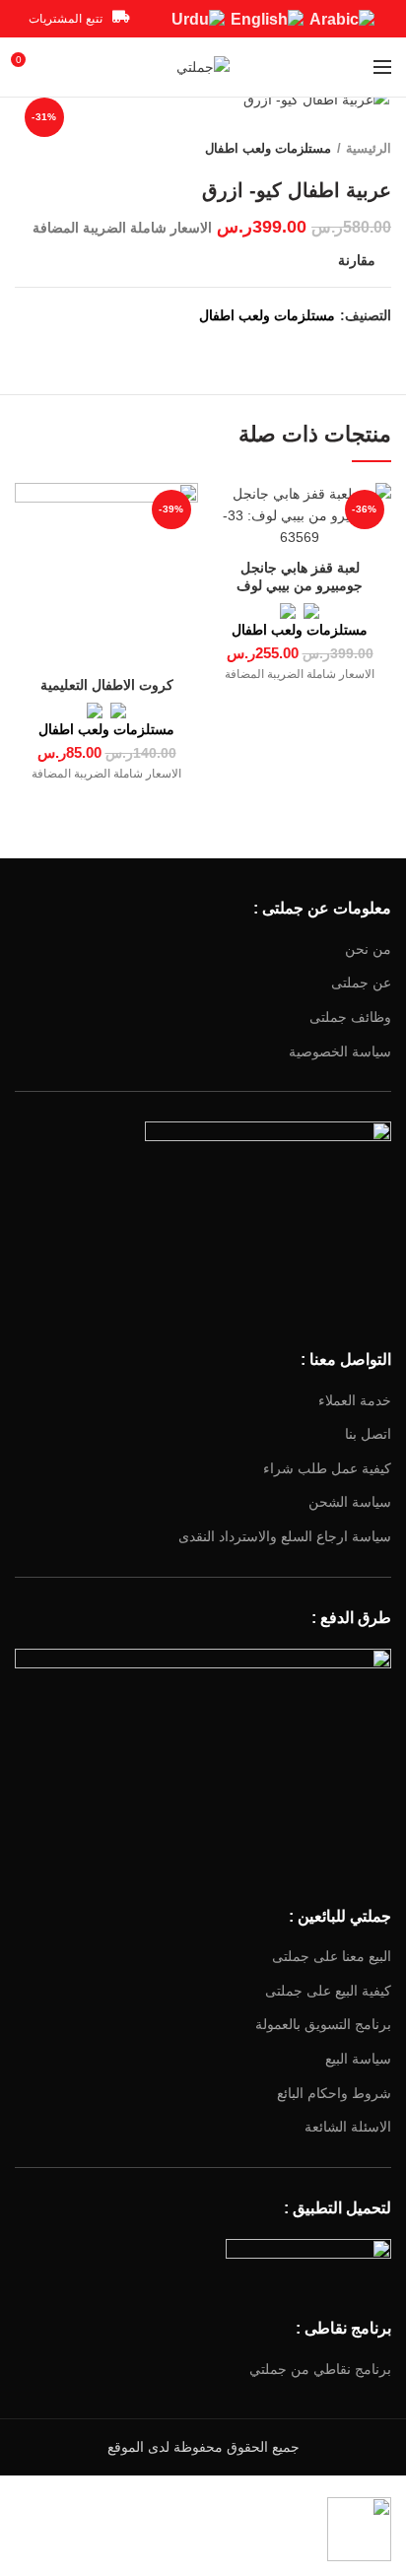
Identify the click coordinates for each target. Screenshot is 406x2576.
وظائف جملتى (350, 1017)
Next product (25, 149)
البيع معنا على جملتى (332, 1956)
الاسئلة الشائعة (348, 2127)
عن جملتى (361, 983)
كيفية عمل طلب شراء (327, 1468)
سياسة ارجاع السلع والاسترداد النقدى (285, 1536)
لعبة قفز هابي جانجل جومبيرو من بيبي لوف (300, 576)
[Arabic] (342, 18)
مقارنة (357, 260)
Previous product (64, 149)
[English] (267, 18)
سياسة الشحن (350, 1502)
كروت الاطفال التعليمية (107, 685)
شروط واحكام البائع (334, 2093)
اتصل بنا (368, 1434)
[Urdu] (198, 18)
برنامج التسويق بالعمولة (323, 2024)
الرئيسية (369, 148)
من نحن (368, 949)
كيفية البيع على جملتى (328, 1991)
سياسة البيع (358, 2059)
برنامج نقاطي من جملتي (320, 2369)
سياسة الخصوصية (340, 1051)
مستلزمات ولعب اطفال (268, 148)
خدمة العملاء (355, 1400)
